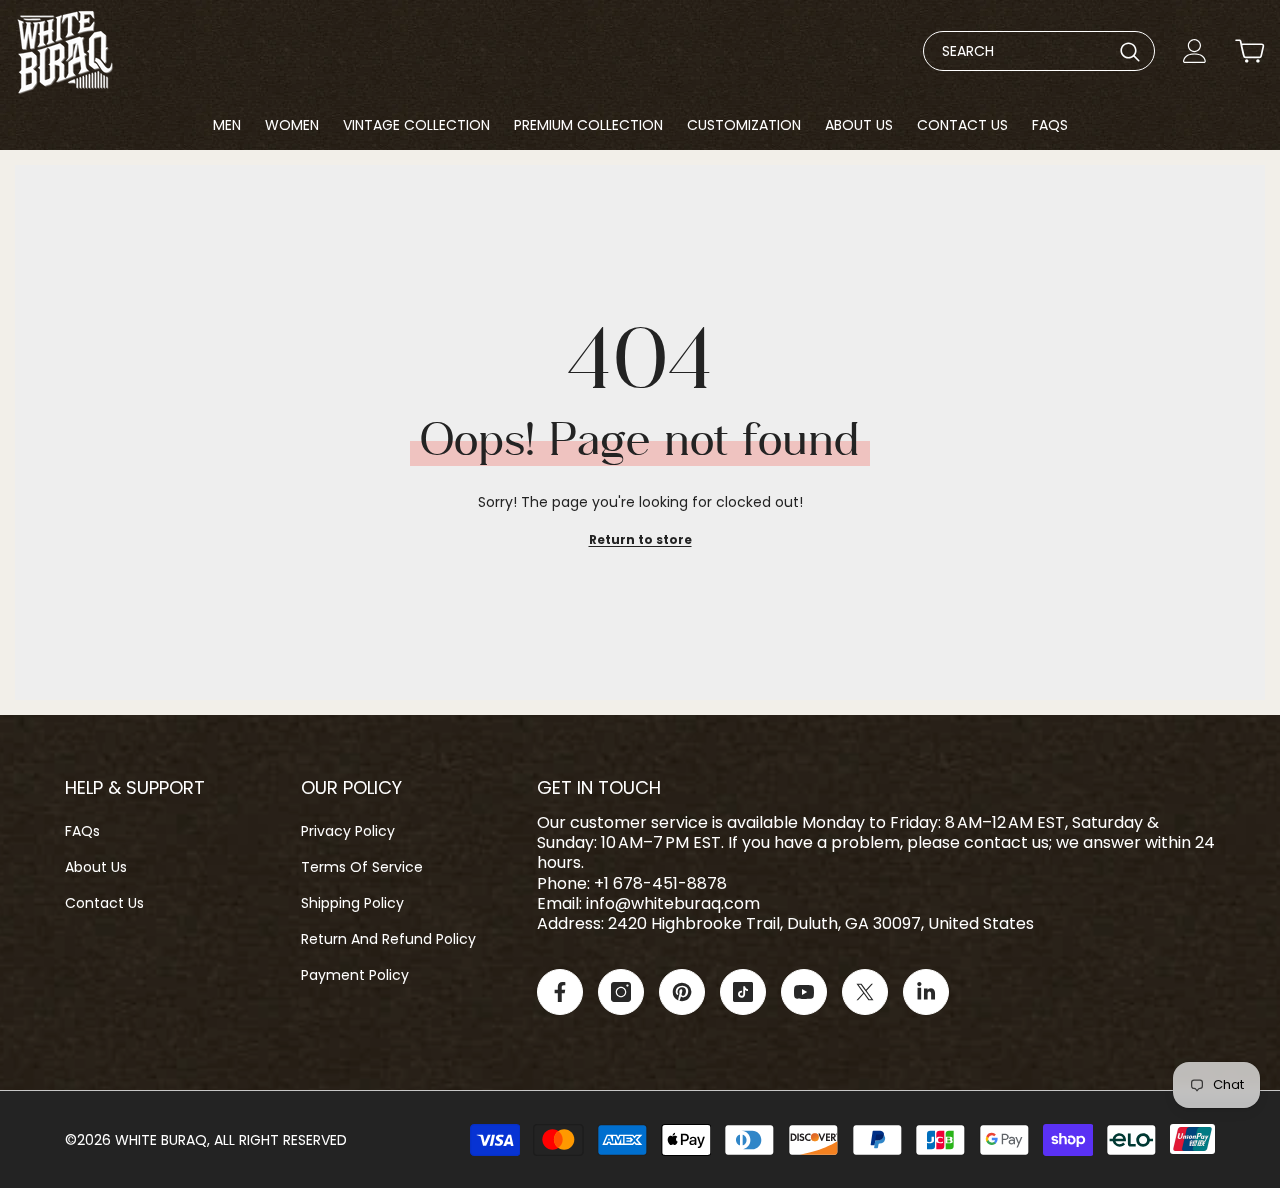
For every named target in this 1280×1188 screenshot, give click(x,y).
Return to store (640, 539)
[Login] (1195, 51)
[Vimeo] (926, 992)
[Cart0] (1250, 51)
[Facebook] (560, 992)
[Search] (1039, 51)
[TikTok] (743, 992)
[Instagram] (621, 992)
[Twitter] (865, 992)
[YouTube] (804, 992)
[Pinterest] (682, 992)
